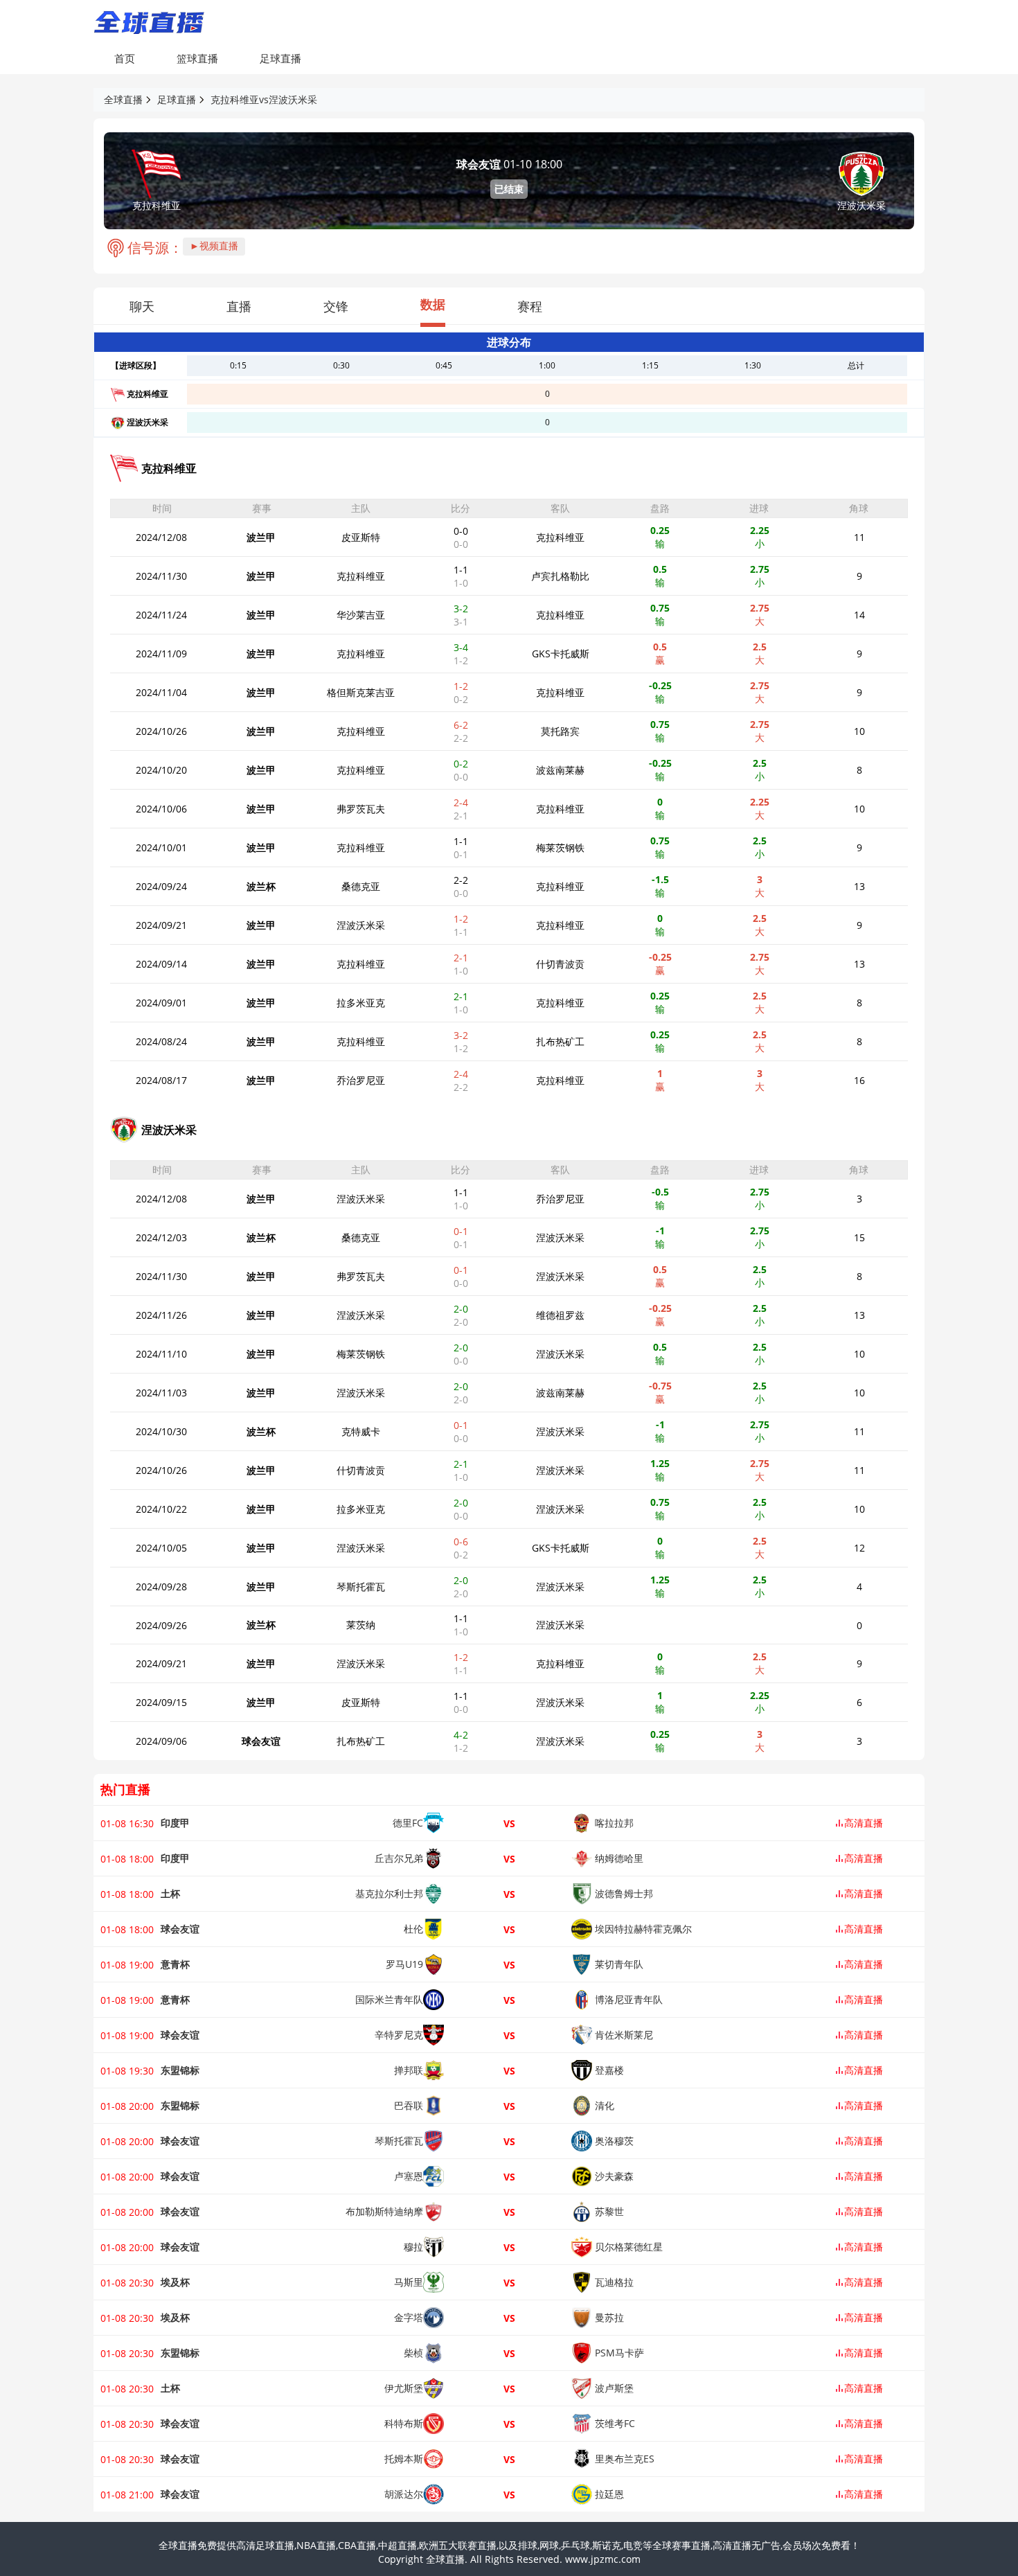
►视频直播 (214, 246)
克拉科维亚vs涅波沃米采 (264, 99)
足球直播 (280, 58)
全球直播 (123, 99)
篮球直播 (197, 58)
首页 (125, 58)
